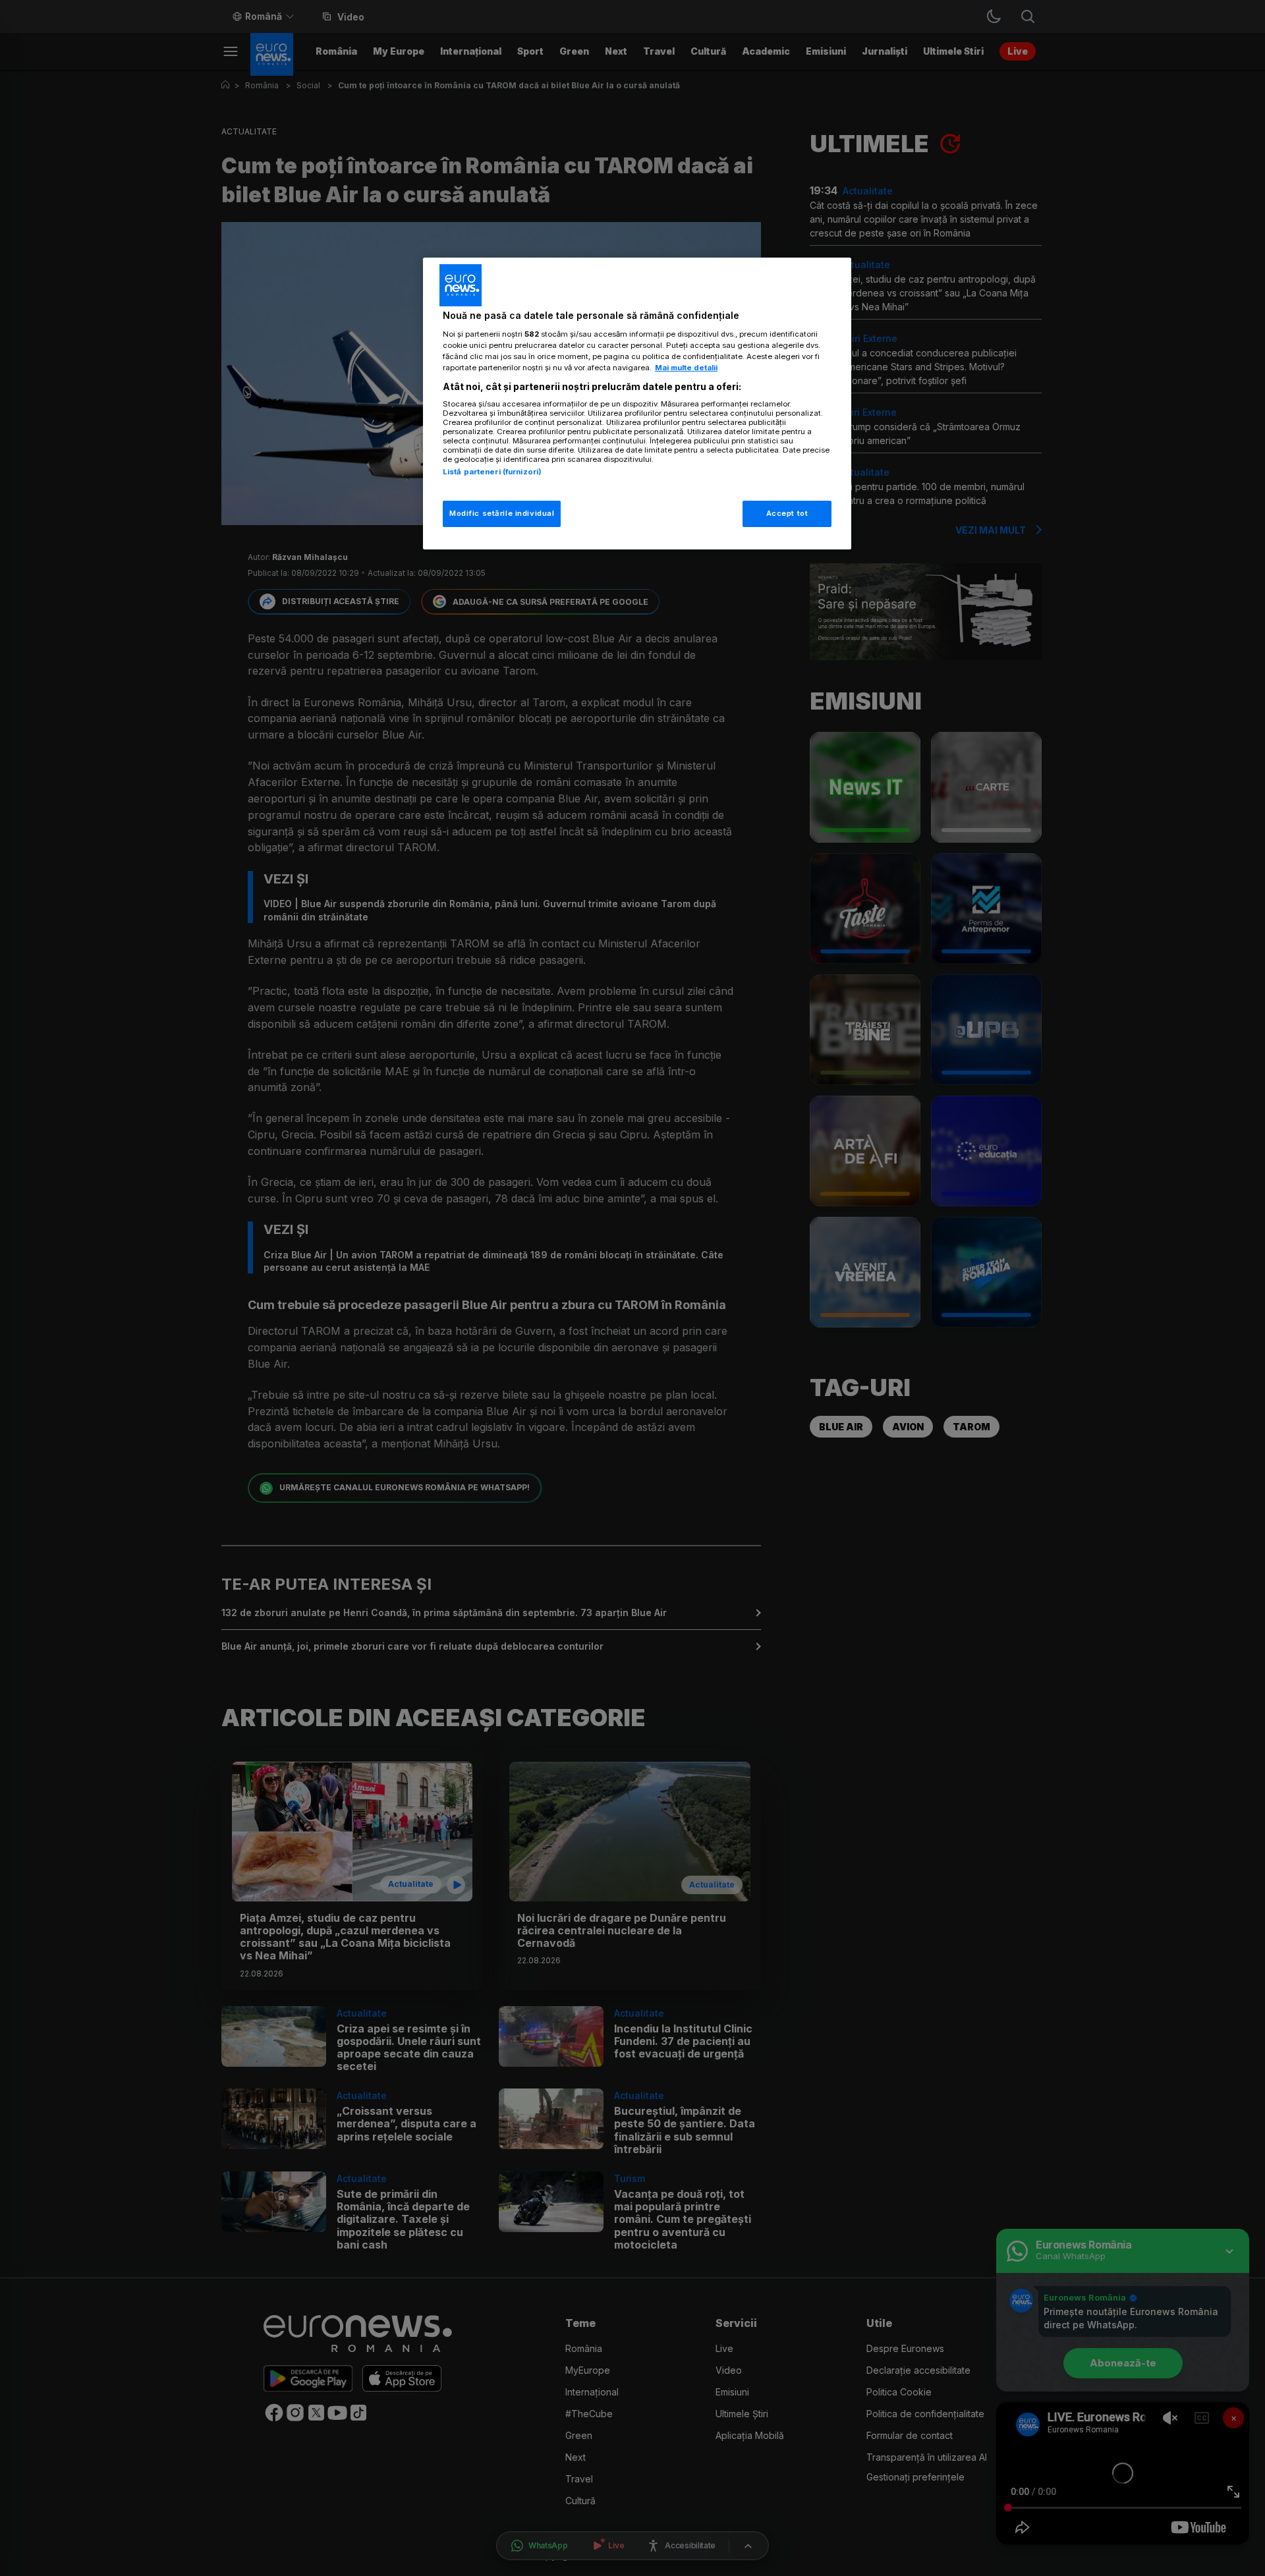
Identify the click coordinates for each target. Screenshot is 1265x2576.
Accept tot (787, 513)
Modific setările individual (502, 513)
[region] (637, 404)
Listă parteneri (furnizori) (492, 472)
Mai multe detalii (686, 368)
